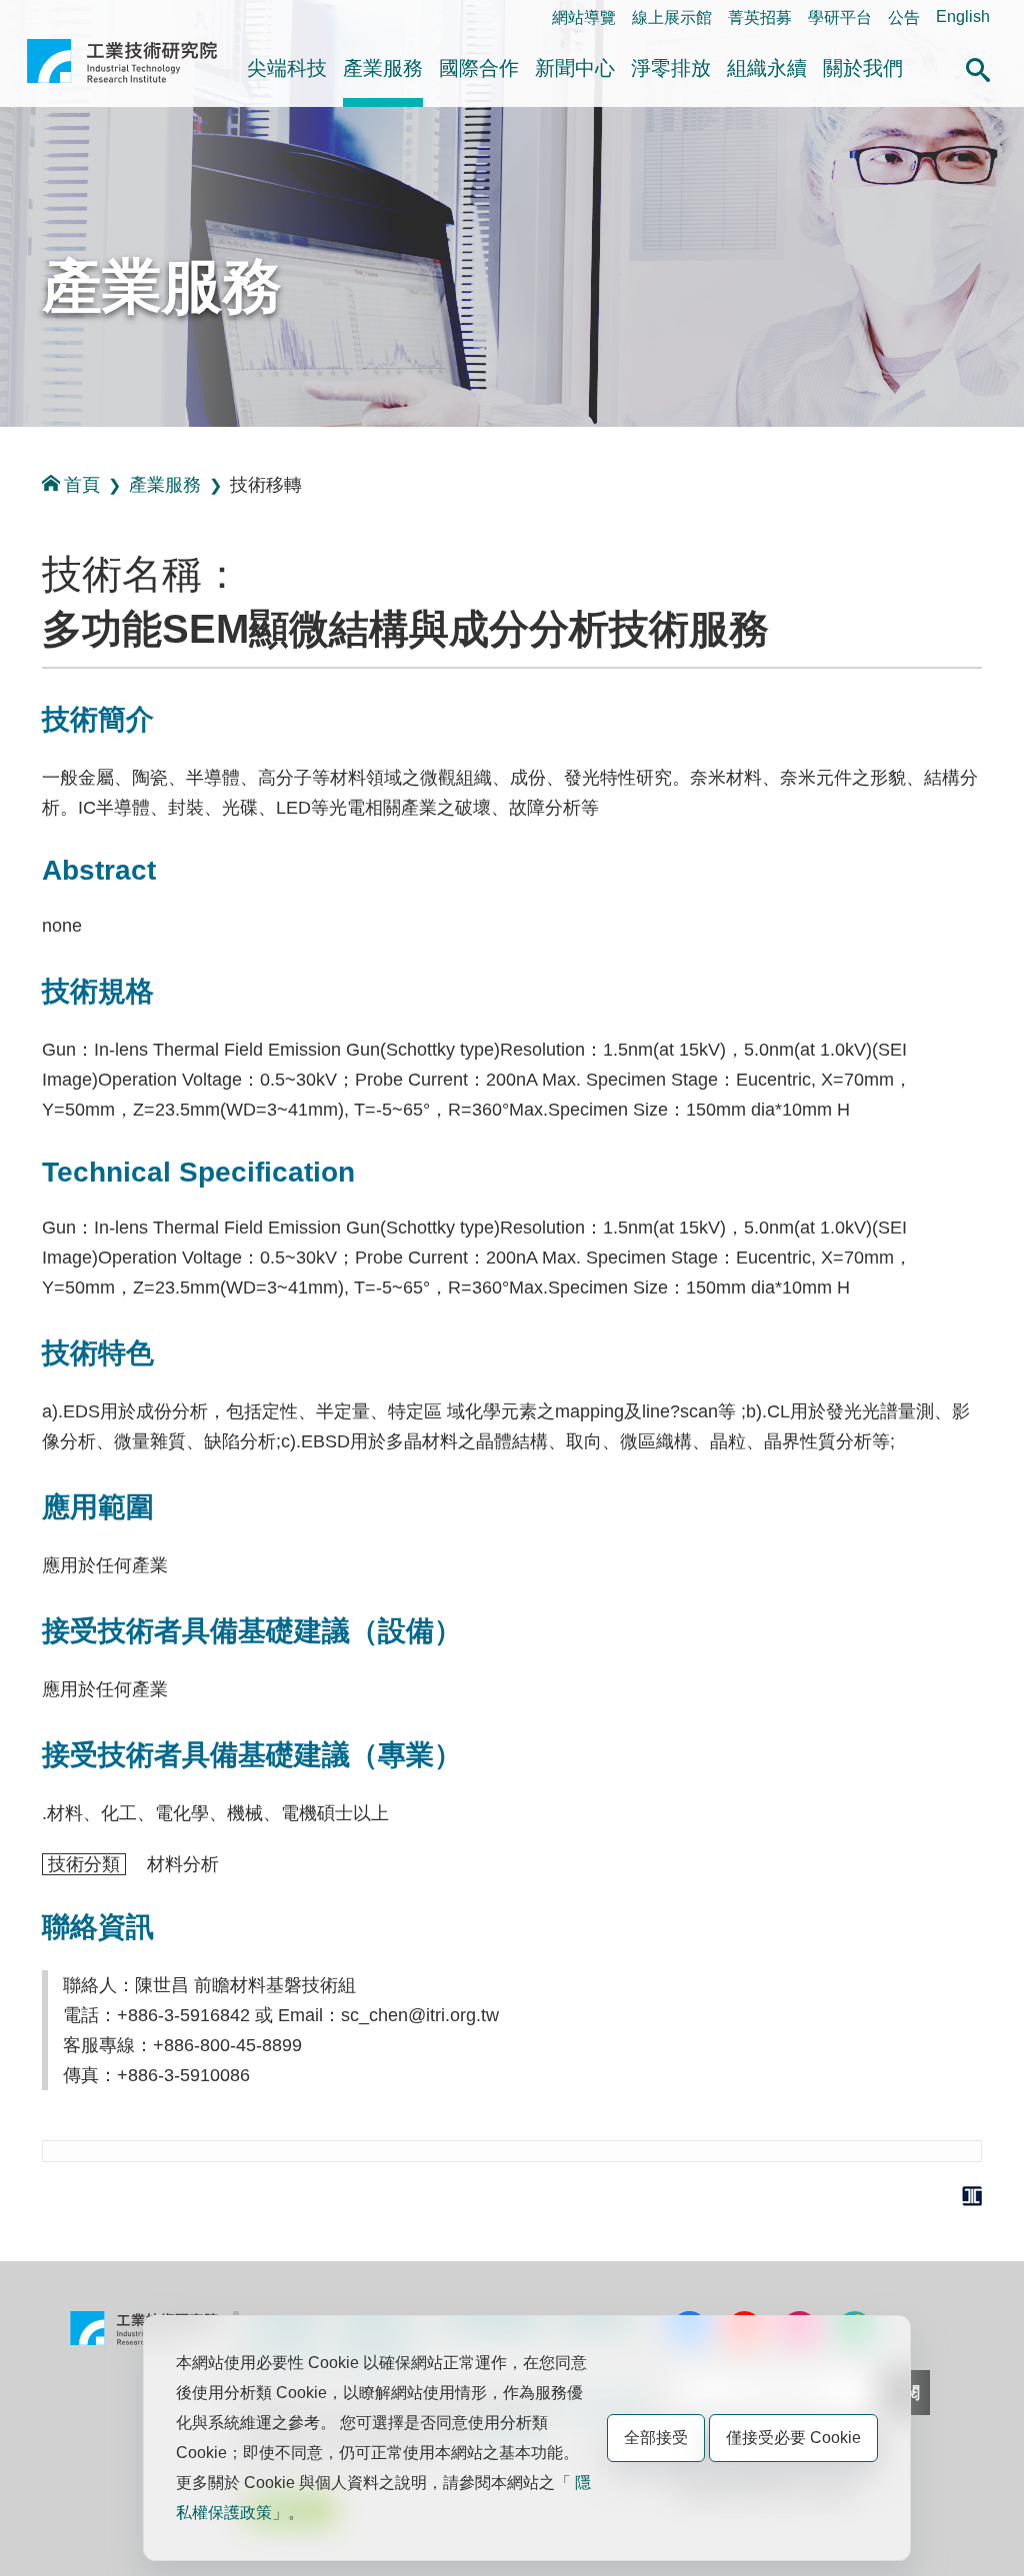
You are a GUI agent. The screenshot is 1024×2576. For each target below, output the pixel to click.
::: (32, 16)
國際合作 (479, 68)
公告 (904, 17)
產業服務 (383, 68)
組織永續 (767, 68)
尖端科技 (287, 68)
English (963, 16)
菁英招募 (760, 17)
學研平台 (840, 17)
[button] (978, 67)
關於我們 (863, 68)
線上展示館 (672, 17)
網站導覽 (584, 17)
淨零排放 (671, 68)
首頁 (82, 485)
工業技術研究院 (122, 69)
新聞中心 (575, 68)
